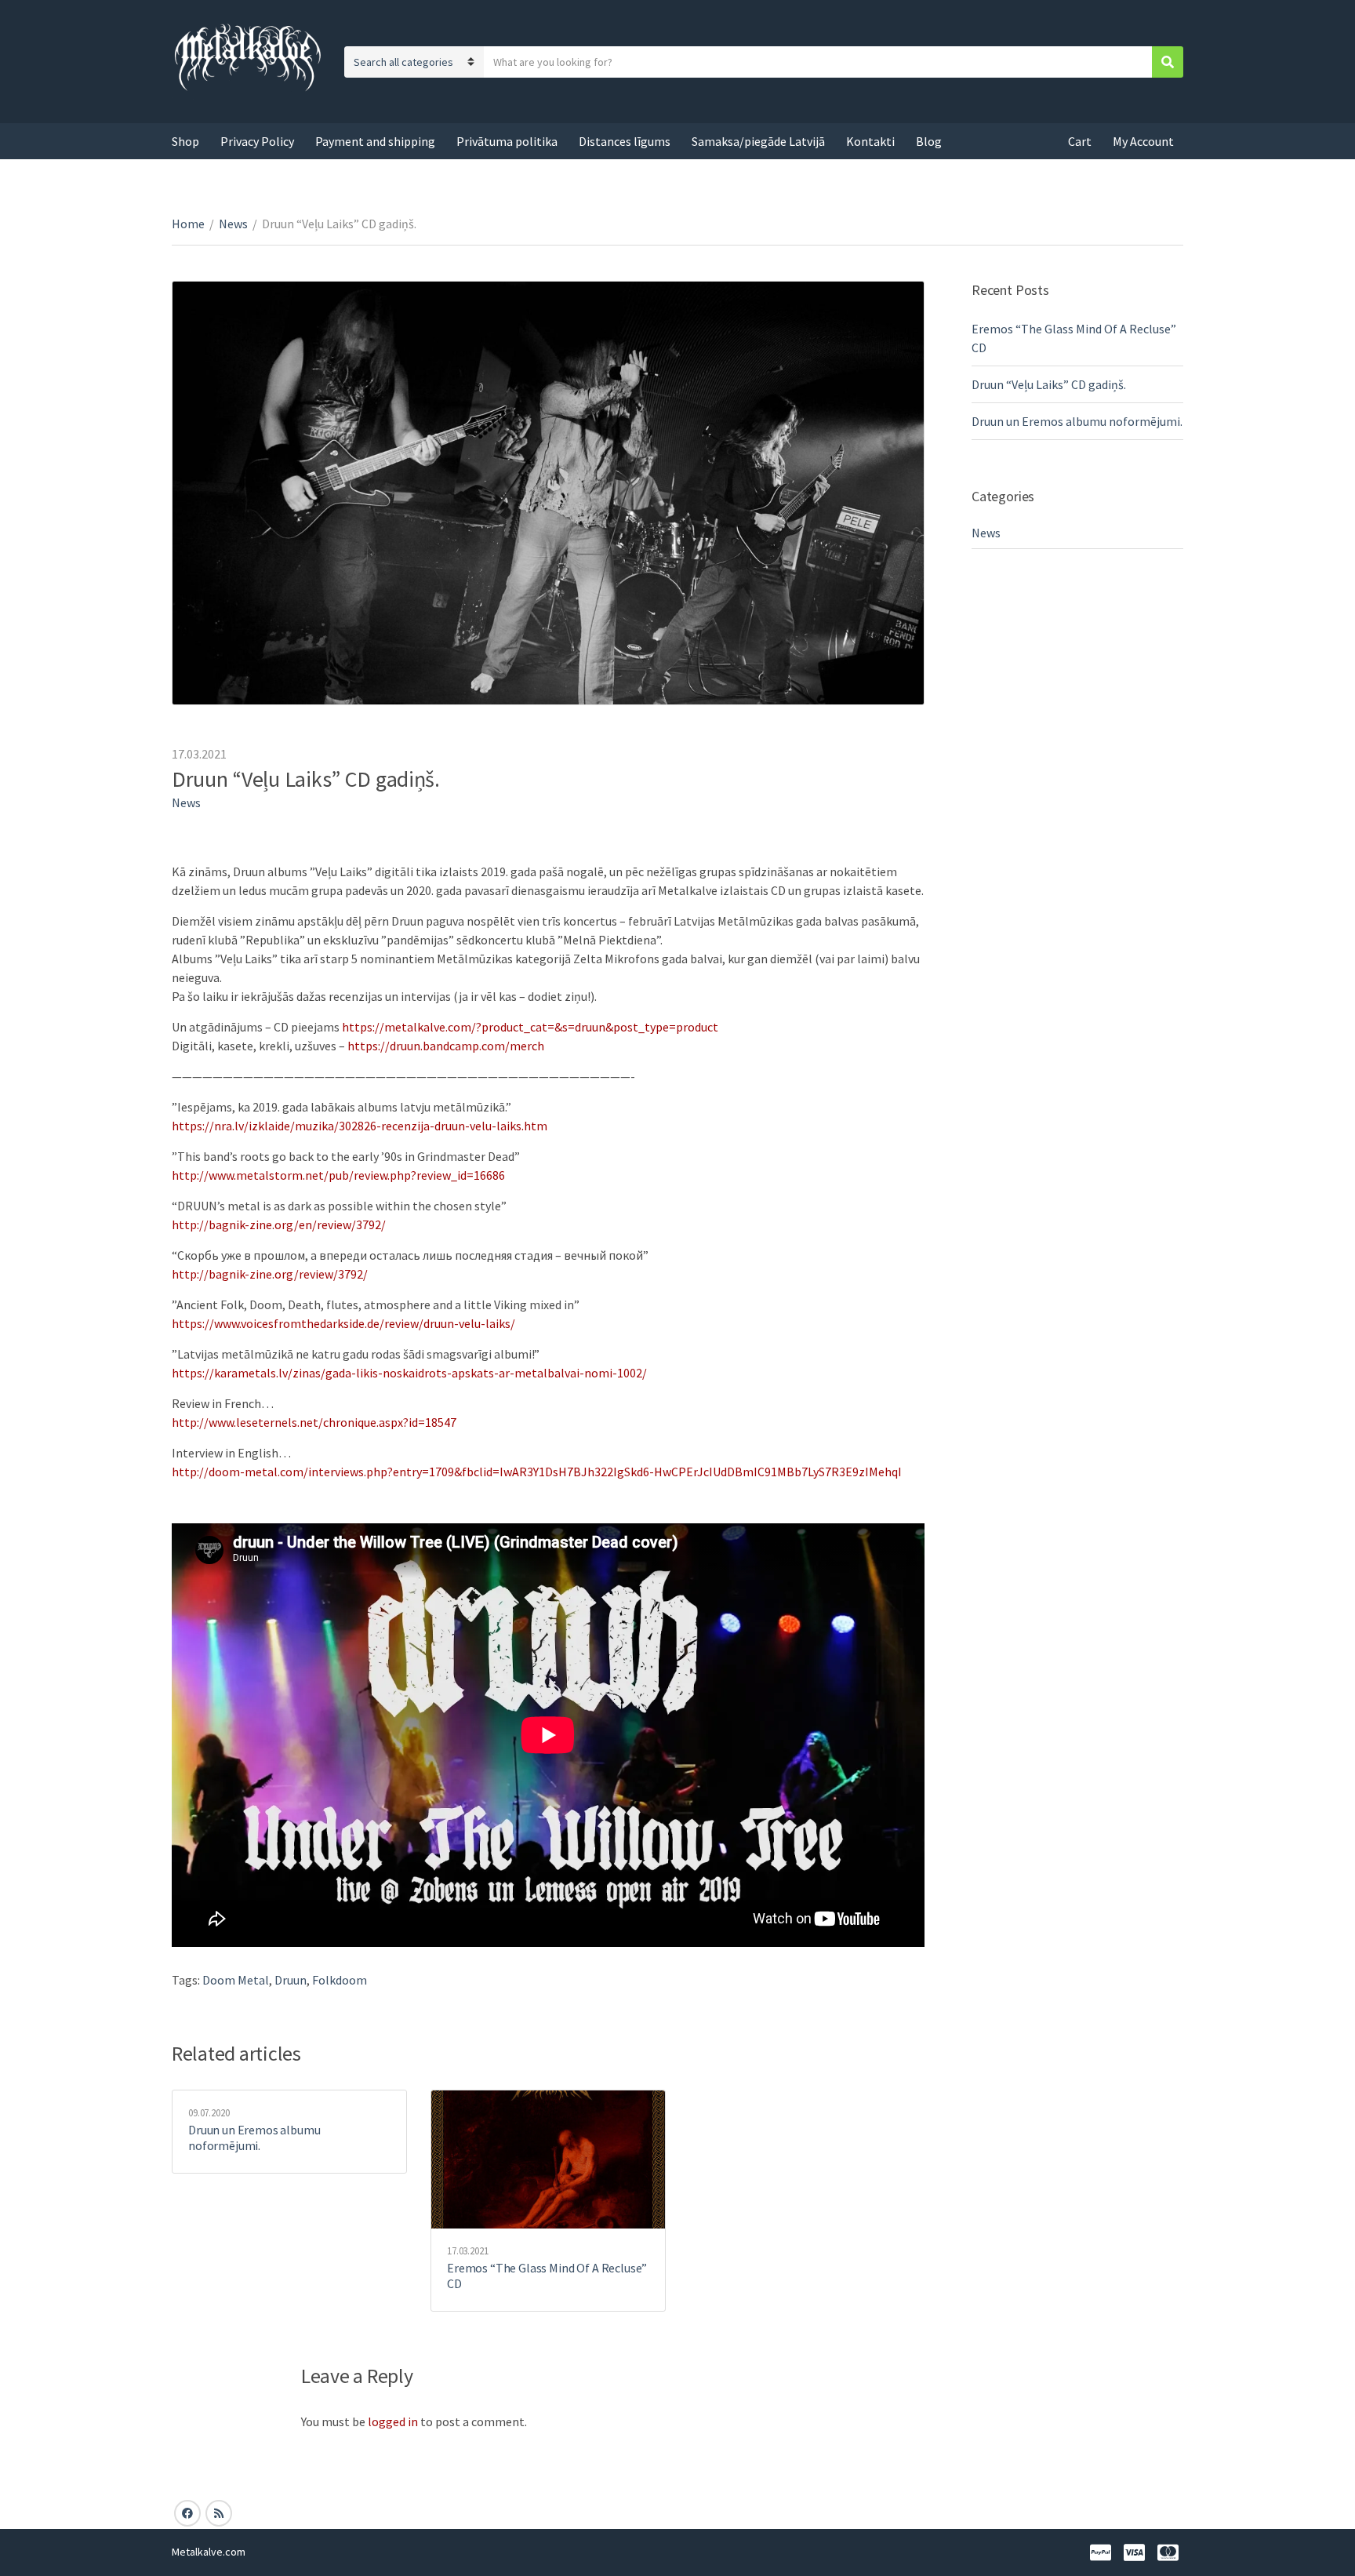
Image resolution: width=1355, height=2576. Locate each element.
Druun (291, 1980)
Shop (185, 141)
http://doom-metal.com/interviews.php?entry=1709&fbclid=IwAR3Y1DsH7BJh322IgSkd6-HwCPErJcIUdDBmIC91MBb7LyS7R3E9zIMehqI (537, 1472)
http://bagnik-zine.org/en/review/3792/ (279, 1224)
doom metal (236, 1980)
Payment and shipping (375, 141)
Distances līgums (625, 141)
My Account (1143, 141)
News (233, 224)
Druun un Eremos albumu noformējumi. (254, 2138)
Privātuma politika (507, 141)
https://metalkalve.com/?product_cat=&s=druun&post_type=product (530, 1027)
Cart (1080, 141)
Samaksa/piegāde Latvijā (758, 141)
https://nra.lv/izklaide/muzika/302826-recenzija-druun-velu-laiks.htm (360, 1126)
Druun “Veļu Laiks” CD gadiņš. (1049, 384)
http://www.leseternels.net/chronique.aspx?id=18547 (314, 1422)
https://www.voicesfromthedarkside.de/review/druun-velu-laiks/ (343, 1323)
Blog (929, 141)
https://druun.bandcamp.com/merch (446, 1046)
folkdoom (340, 1980)
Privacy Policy (257, 141)
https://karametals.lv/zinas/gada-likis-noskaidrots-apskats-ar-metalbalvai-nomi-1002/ (409, 1373)
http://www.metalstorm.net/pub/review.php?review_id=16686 (338, 1175)
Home (188, 224)
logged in (393, 2421)
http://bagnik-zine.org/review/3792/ (270, 1274)
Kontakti (870, 141)
